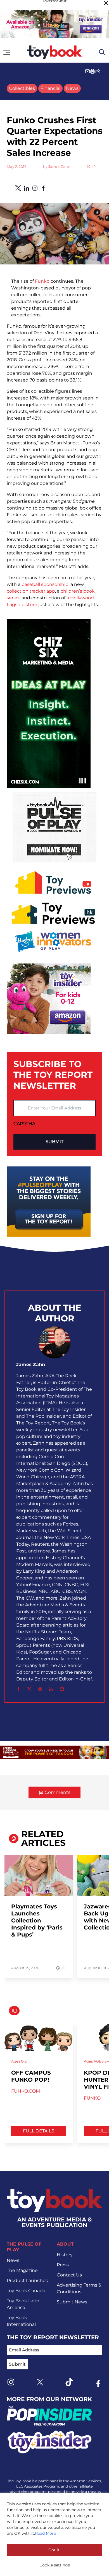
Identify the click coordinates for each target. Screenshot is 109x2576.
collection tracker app (31, 591)
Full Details (39, 2131)
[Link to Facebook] (98, 2384)
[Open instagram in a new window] (35, 188)
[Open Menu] (7, 53)
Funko (42, 281)
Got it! (54, 2550)
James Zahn (59, 167)
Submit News (72, 2302)
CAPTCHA (24, 1124)
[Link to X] (40, 2382)
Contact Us (69, 2275)
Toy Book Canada (26, 2291)
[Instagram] (40, 1689)
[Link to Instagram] (11, 2382)
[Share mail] (87, 71)
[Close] (106, 3)
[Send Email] (62, 1689)
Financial (50, 88)
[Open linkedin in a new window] (27, 188)
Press (63, 2265)
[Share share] (98, 71)
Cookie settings (55, 2565)
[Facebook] (18, 1689)
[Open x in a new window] (18, 188)
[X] (29, 1689)
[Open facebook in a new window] (43, 188)
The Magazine (22, 2270)
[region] (54, 2534)
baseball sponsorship (45, 584)
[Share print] (93, 71)
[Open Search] (102, 52)
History (65, 2255)
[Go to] (39, 1879)
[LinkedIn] (51, 1689)
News (72, 88)
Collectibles (22, 88)
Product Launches (27, 2281)
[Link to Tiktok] (69, 2382)
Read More (45, 2533)
